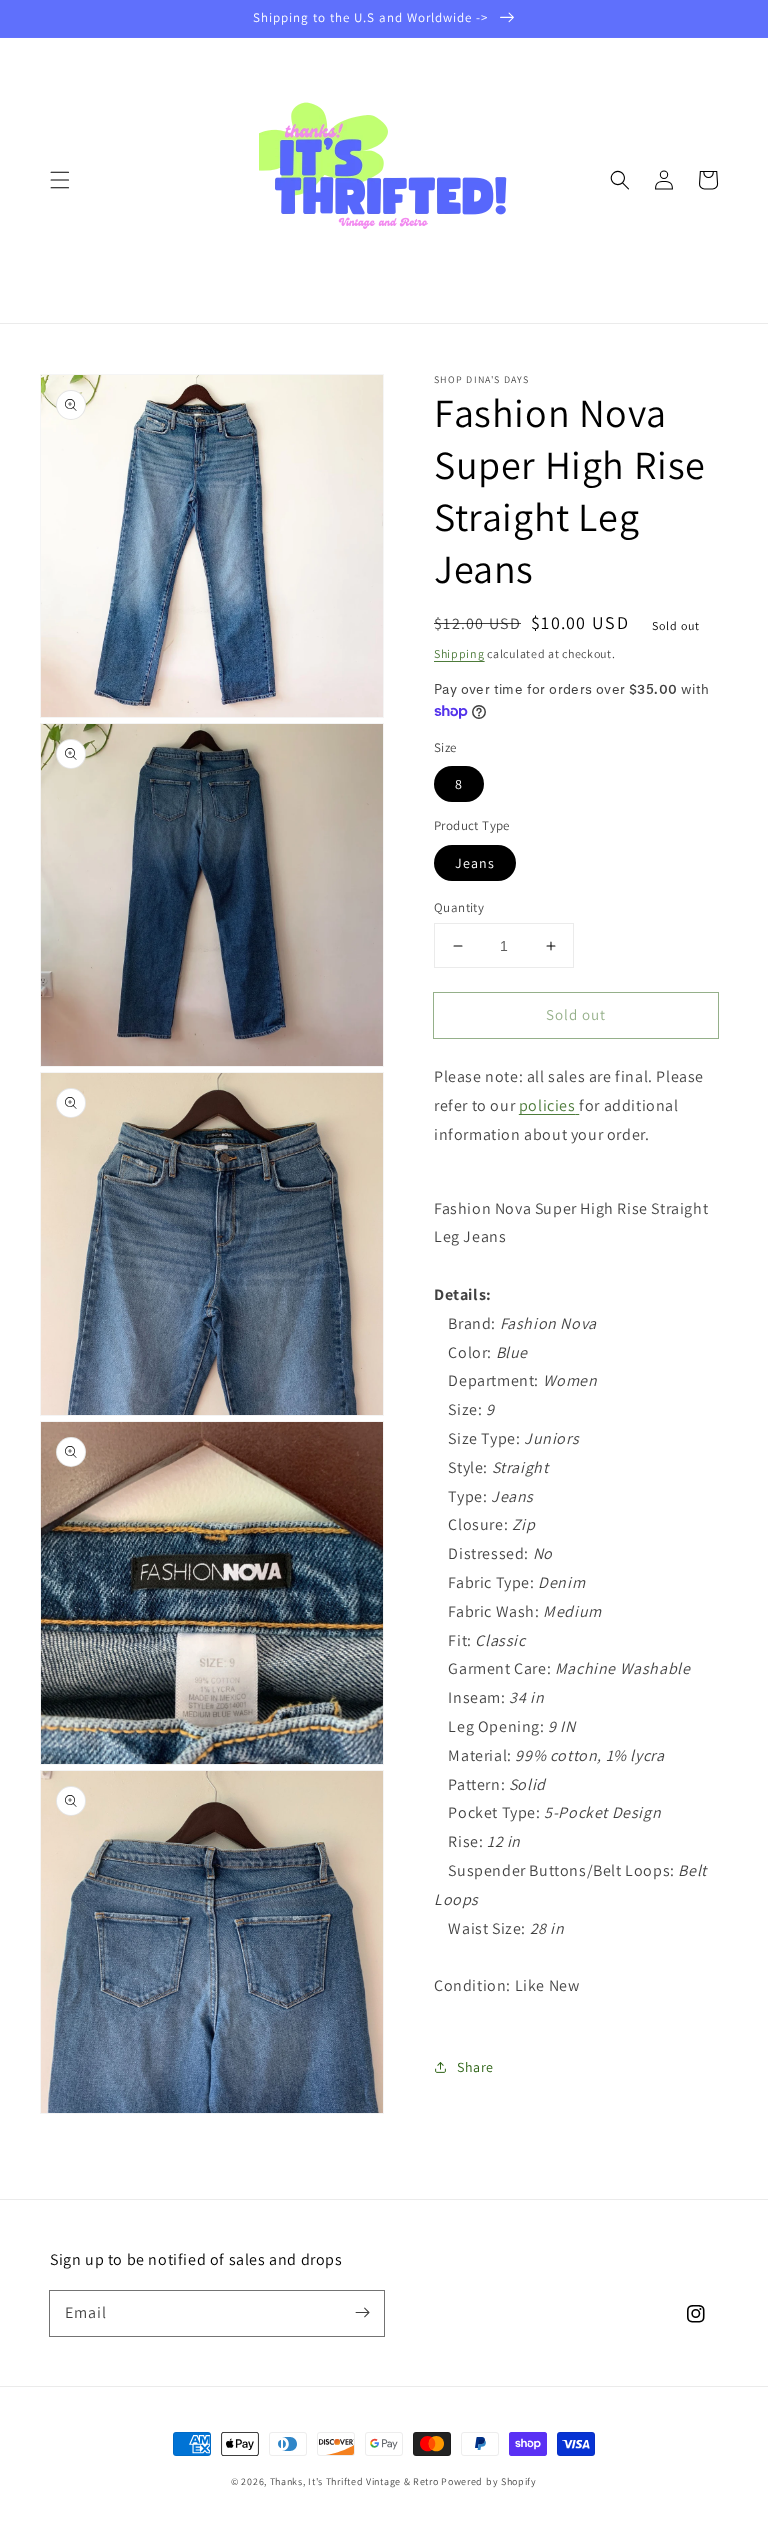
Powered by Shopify (489, 2481)
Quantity (459, 907)
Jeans (475, 863)
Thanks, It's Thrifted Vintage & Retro (354, 2481)
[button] (60, 180)
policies (547, 1105)
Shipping (459, 653)
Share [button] (475, 2067)
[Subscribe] (362, 2313)
